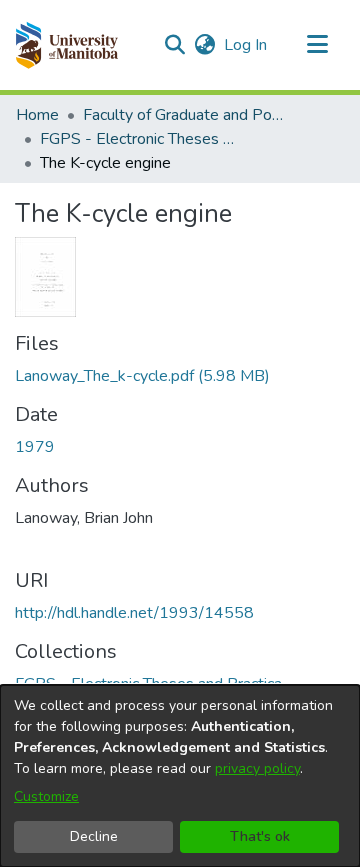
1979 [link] (35, 447)
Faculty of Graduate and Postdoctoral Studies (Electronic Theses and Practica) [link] (183, 115)
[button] (66, 45)
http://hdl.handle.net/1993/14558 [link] (134, 613)
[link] (142, 376)
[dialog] (180, 776)
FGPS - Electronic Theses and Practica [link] (140, 139)
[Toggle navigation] (317, 45)
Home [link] (37, 115)
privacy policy (257, 768)
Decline (94, 836)
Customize (46, 796)
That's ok (260, 836)
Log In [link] (246, 45)
